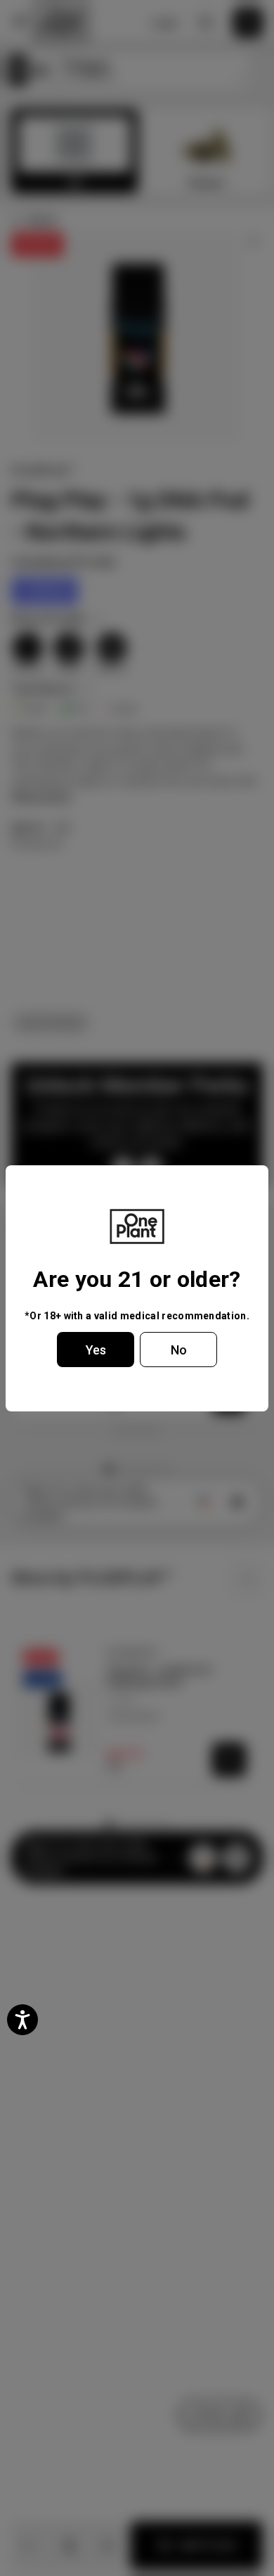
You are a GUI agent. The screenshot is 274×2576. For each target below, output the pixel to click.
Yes (96, 1350)
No (179, 1350)
